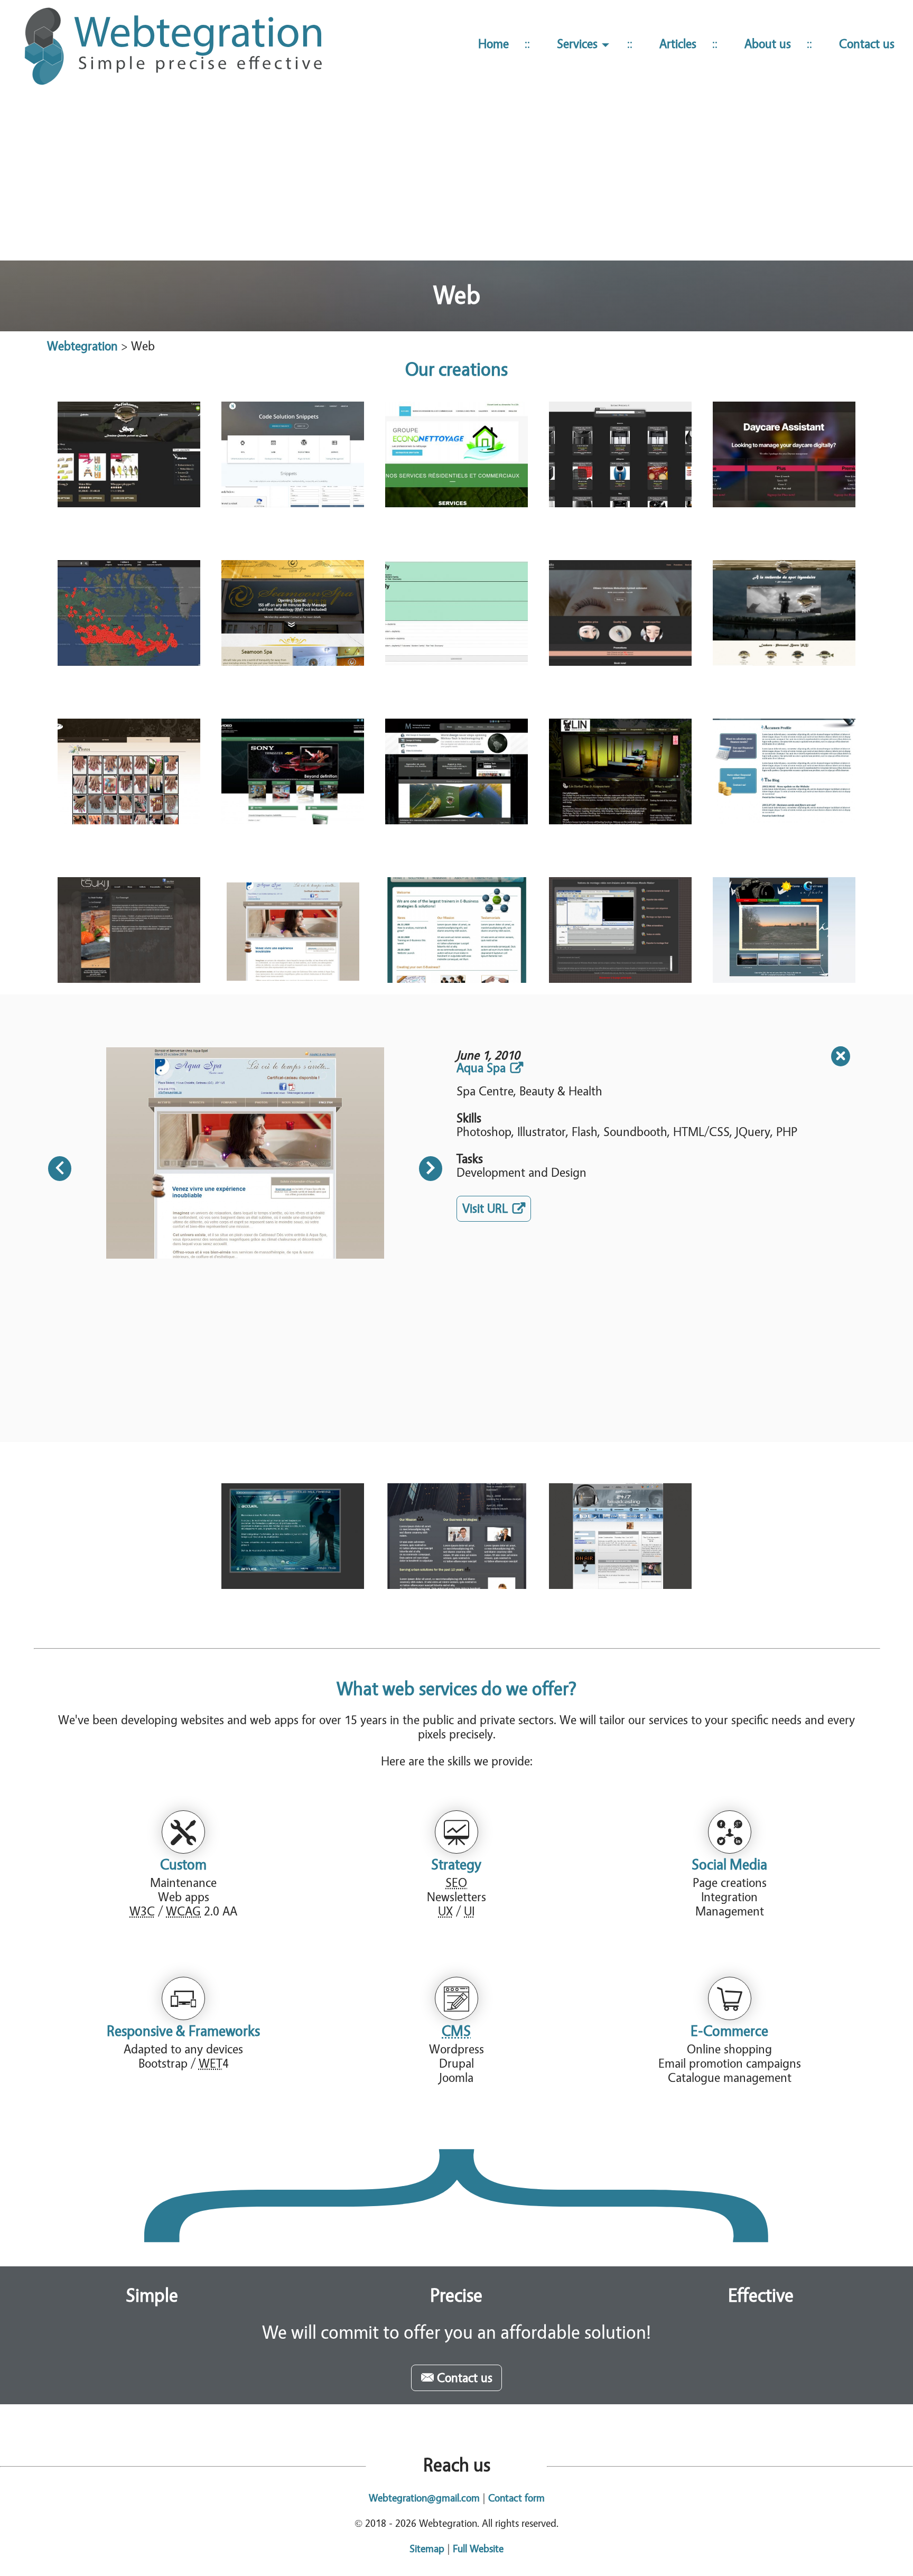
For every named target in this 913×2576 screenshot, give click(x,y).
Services (579, 44)
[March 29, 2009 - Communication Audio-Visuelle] (620, 930)
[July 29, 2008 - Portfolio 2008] (293, 1536)
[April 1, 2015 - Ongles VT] (129, 771)
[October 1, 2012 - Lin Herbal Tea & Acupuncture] (620, 771)
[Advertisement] (456, 179)
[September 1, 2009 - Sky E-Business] (456, 930)
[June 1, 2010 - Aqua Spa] (293, 930)
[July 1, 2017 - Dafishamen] (784, 613)
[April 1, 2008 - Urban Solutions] (456, 1536)
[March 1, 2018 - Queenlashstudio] (620, 613)
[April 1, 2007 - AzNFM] (620, 1536)
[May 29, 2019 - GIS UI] (129, 613)
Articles (678, 44)
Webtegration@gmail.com (424, 2498)
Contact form (516, 2498)
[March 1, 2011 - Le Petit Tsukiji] (129, 930)
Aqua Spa (481, 1068)
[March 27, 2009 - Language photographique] (784, 930)
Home (493, 44)
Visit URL (497, 1211)
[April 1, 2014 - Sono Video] (293, 771)
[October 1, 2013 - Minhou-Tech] (456, 771)
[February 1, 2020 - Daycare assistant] (784, 454)
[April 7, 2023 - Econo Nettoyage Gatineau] (456, 454)
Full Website (478, 2549)
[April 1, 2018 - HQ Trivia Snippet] (456, 613)
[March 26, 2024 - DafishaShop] (129, 454)
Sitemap (427, 2549)
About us (768, 44)
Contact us (867, 44)
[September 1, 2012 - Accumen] (784, 771)
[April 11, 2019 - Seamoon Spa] (293, 613)
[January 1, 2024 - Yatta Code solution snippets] (293, 454)
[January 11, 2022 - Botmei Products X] (620, 454)
